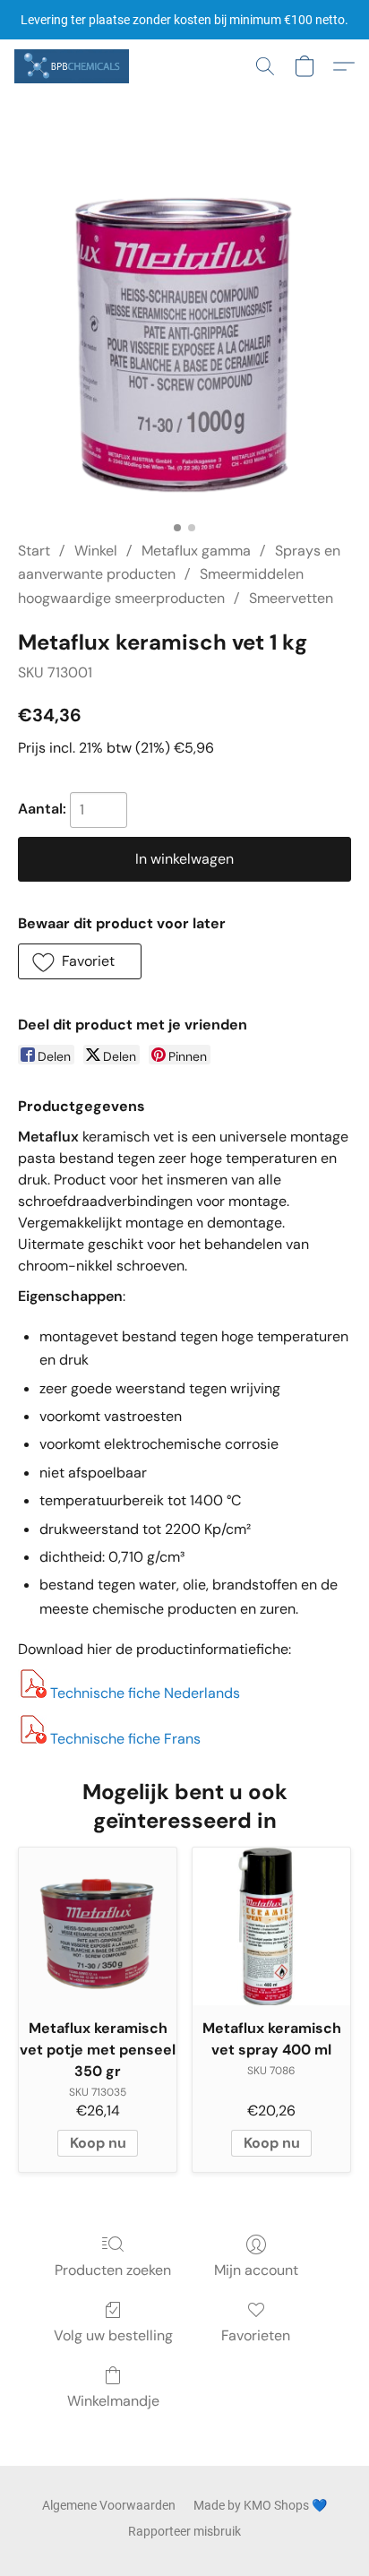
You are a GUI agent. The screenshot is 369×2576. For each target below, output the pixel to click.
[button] (74, 66)
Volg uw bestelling (113, 2335)
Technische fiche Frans (125, 1739)
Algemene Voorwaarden (109, 2505)
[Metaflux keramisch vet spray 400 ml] (271, 1926)
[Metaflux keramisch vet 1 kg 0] (185, 339)
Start (34, 551)
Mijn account (256, 2270)
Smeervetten (291, 598)
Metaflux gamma (196, 551)
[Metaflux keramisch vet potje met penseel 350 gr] (98, 1926)
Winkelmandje (113, 2401)
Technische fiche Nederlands (145, 1693)
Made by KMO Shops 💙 (260, 2505)
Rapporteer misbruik (184, 2531)
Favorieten (256, 2335)
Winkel (96, 551)
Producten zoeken (113, 2270)
